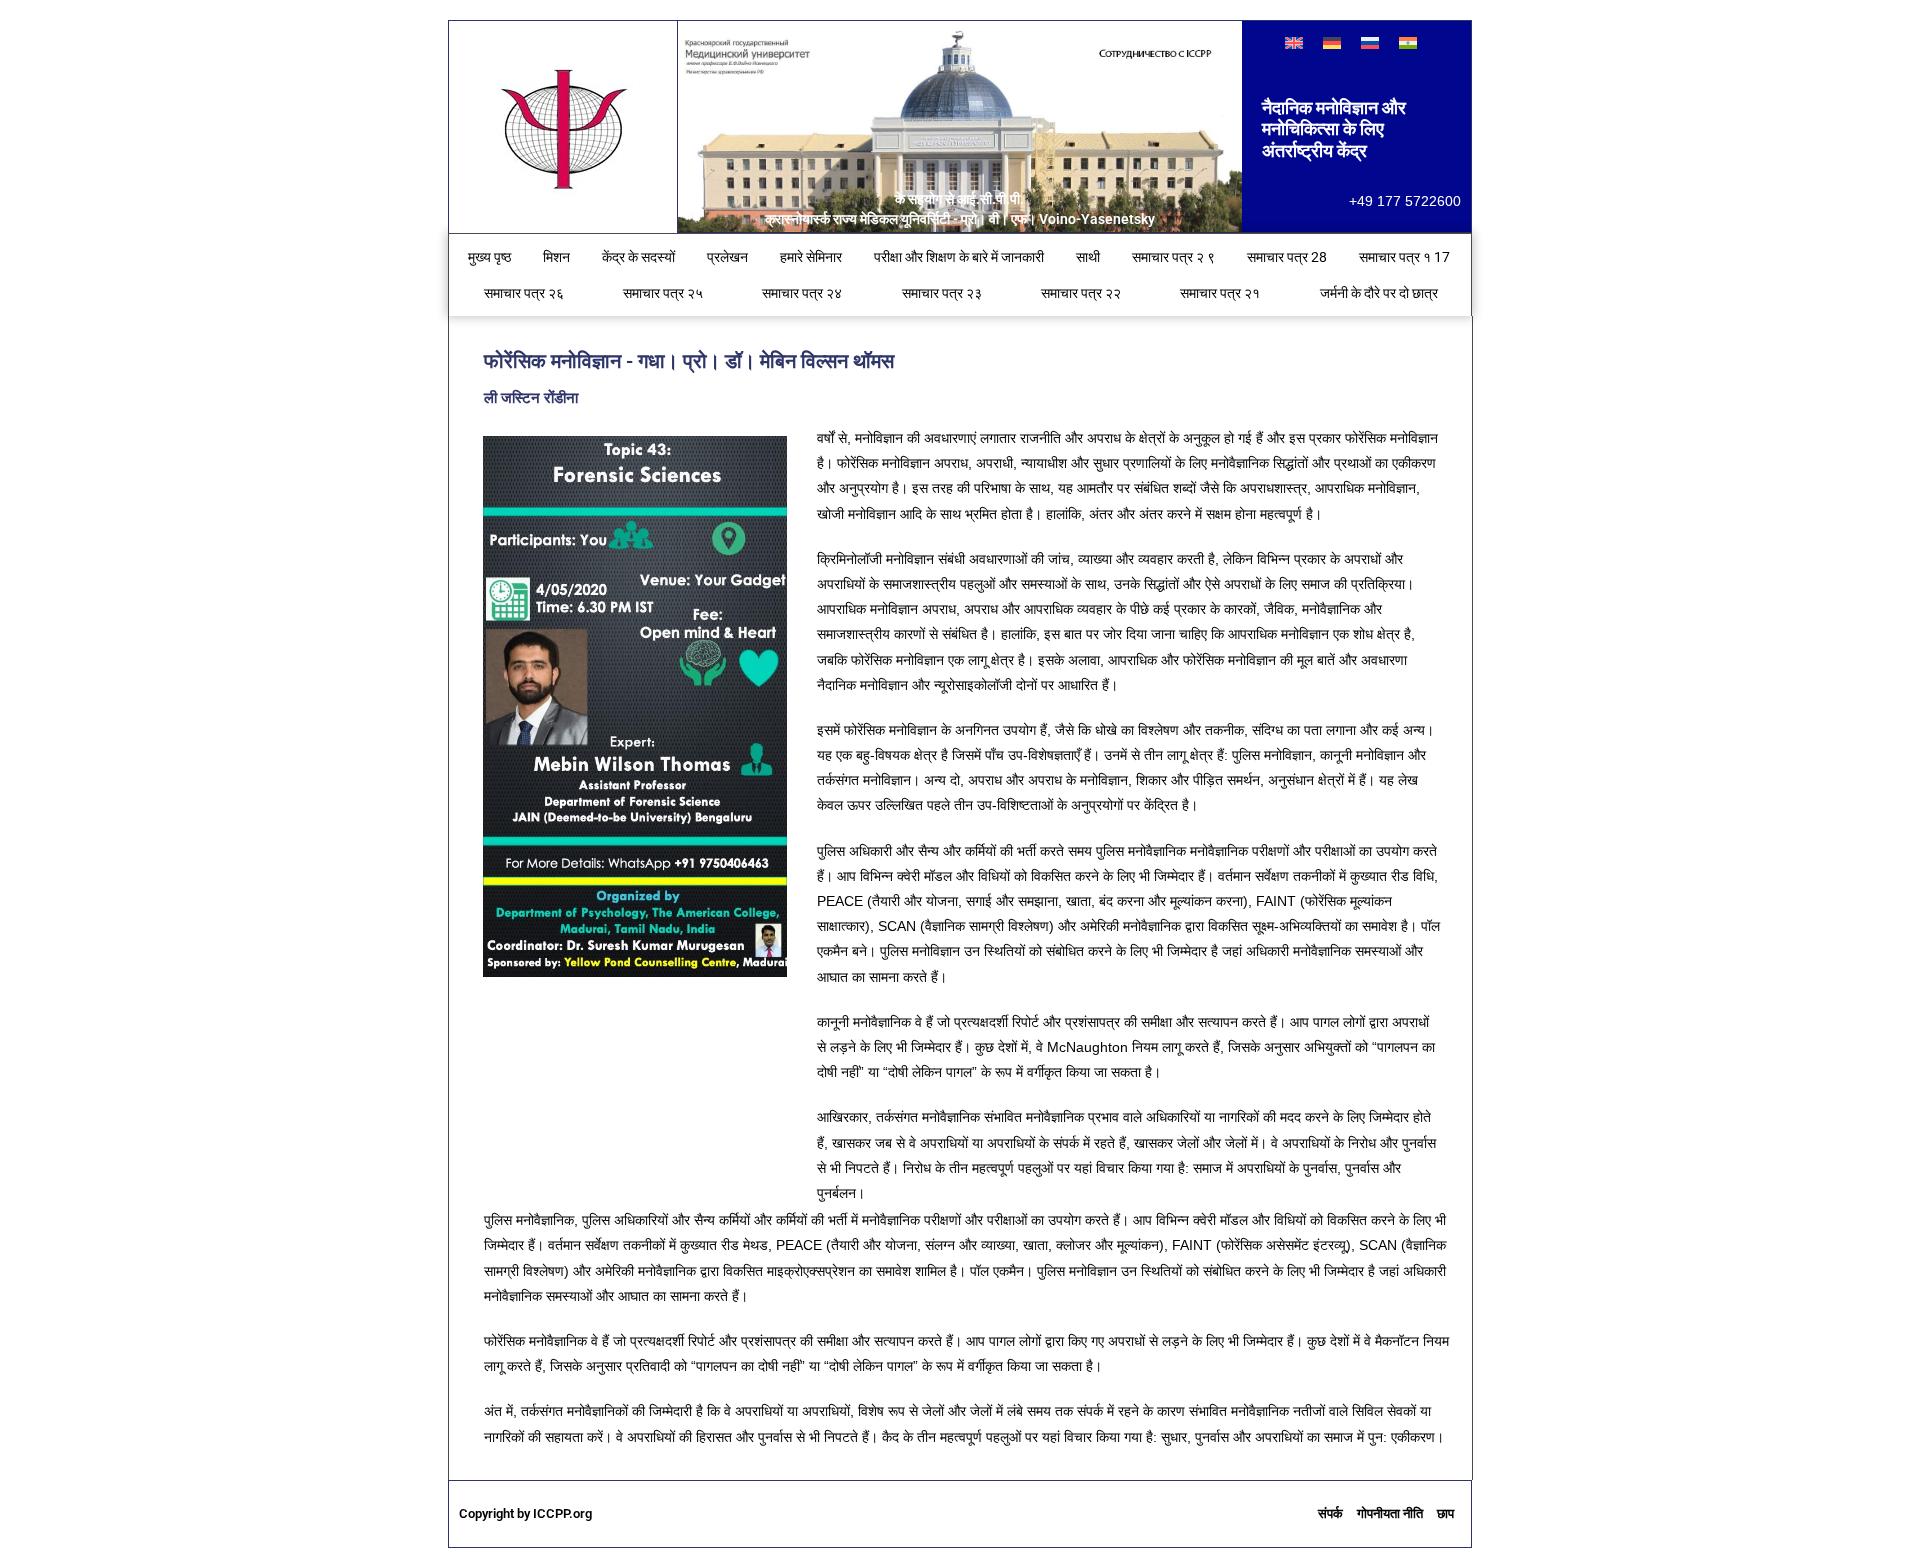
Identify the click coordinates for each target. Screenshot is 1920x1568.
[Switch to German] (1332, 42)
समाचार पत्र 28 (1287, 257)
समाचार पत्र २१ (1220, 293)
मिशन (556, 257)
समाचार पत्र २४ (802, 293)
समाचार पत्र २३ (942, 293)
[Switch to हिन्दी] (1408, 42)
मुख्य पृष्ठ (489, 257)
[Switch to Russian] (1370, 42)
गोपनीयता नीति (1390, 1513)
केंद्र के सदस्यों (638, 257)
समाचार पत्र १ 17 (1404, 257)
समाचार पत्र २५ (663, 293)
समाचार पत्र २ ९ (1173, 257)
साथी (1088, 257)
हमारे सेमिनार (811, 257)
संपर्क (1330, 1513)
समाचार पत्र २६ (524, 293)
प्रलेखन (727, 257)
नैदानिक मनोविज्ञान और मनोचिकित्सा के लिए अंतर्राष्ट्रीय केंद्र (1334, 129)
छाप (1445, 1513)
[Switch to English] (1294, 42)
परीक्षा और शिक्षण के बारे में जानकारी (959, 257)
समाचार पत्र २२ (1081, 293)
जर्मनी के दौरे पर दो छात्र (1379, 293)
